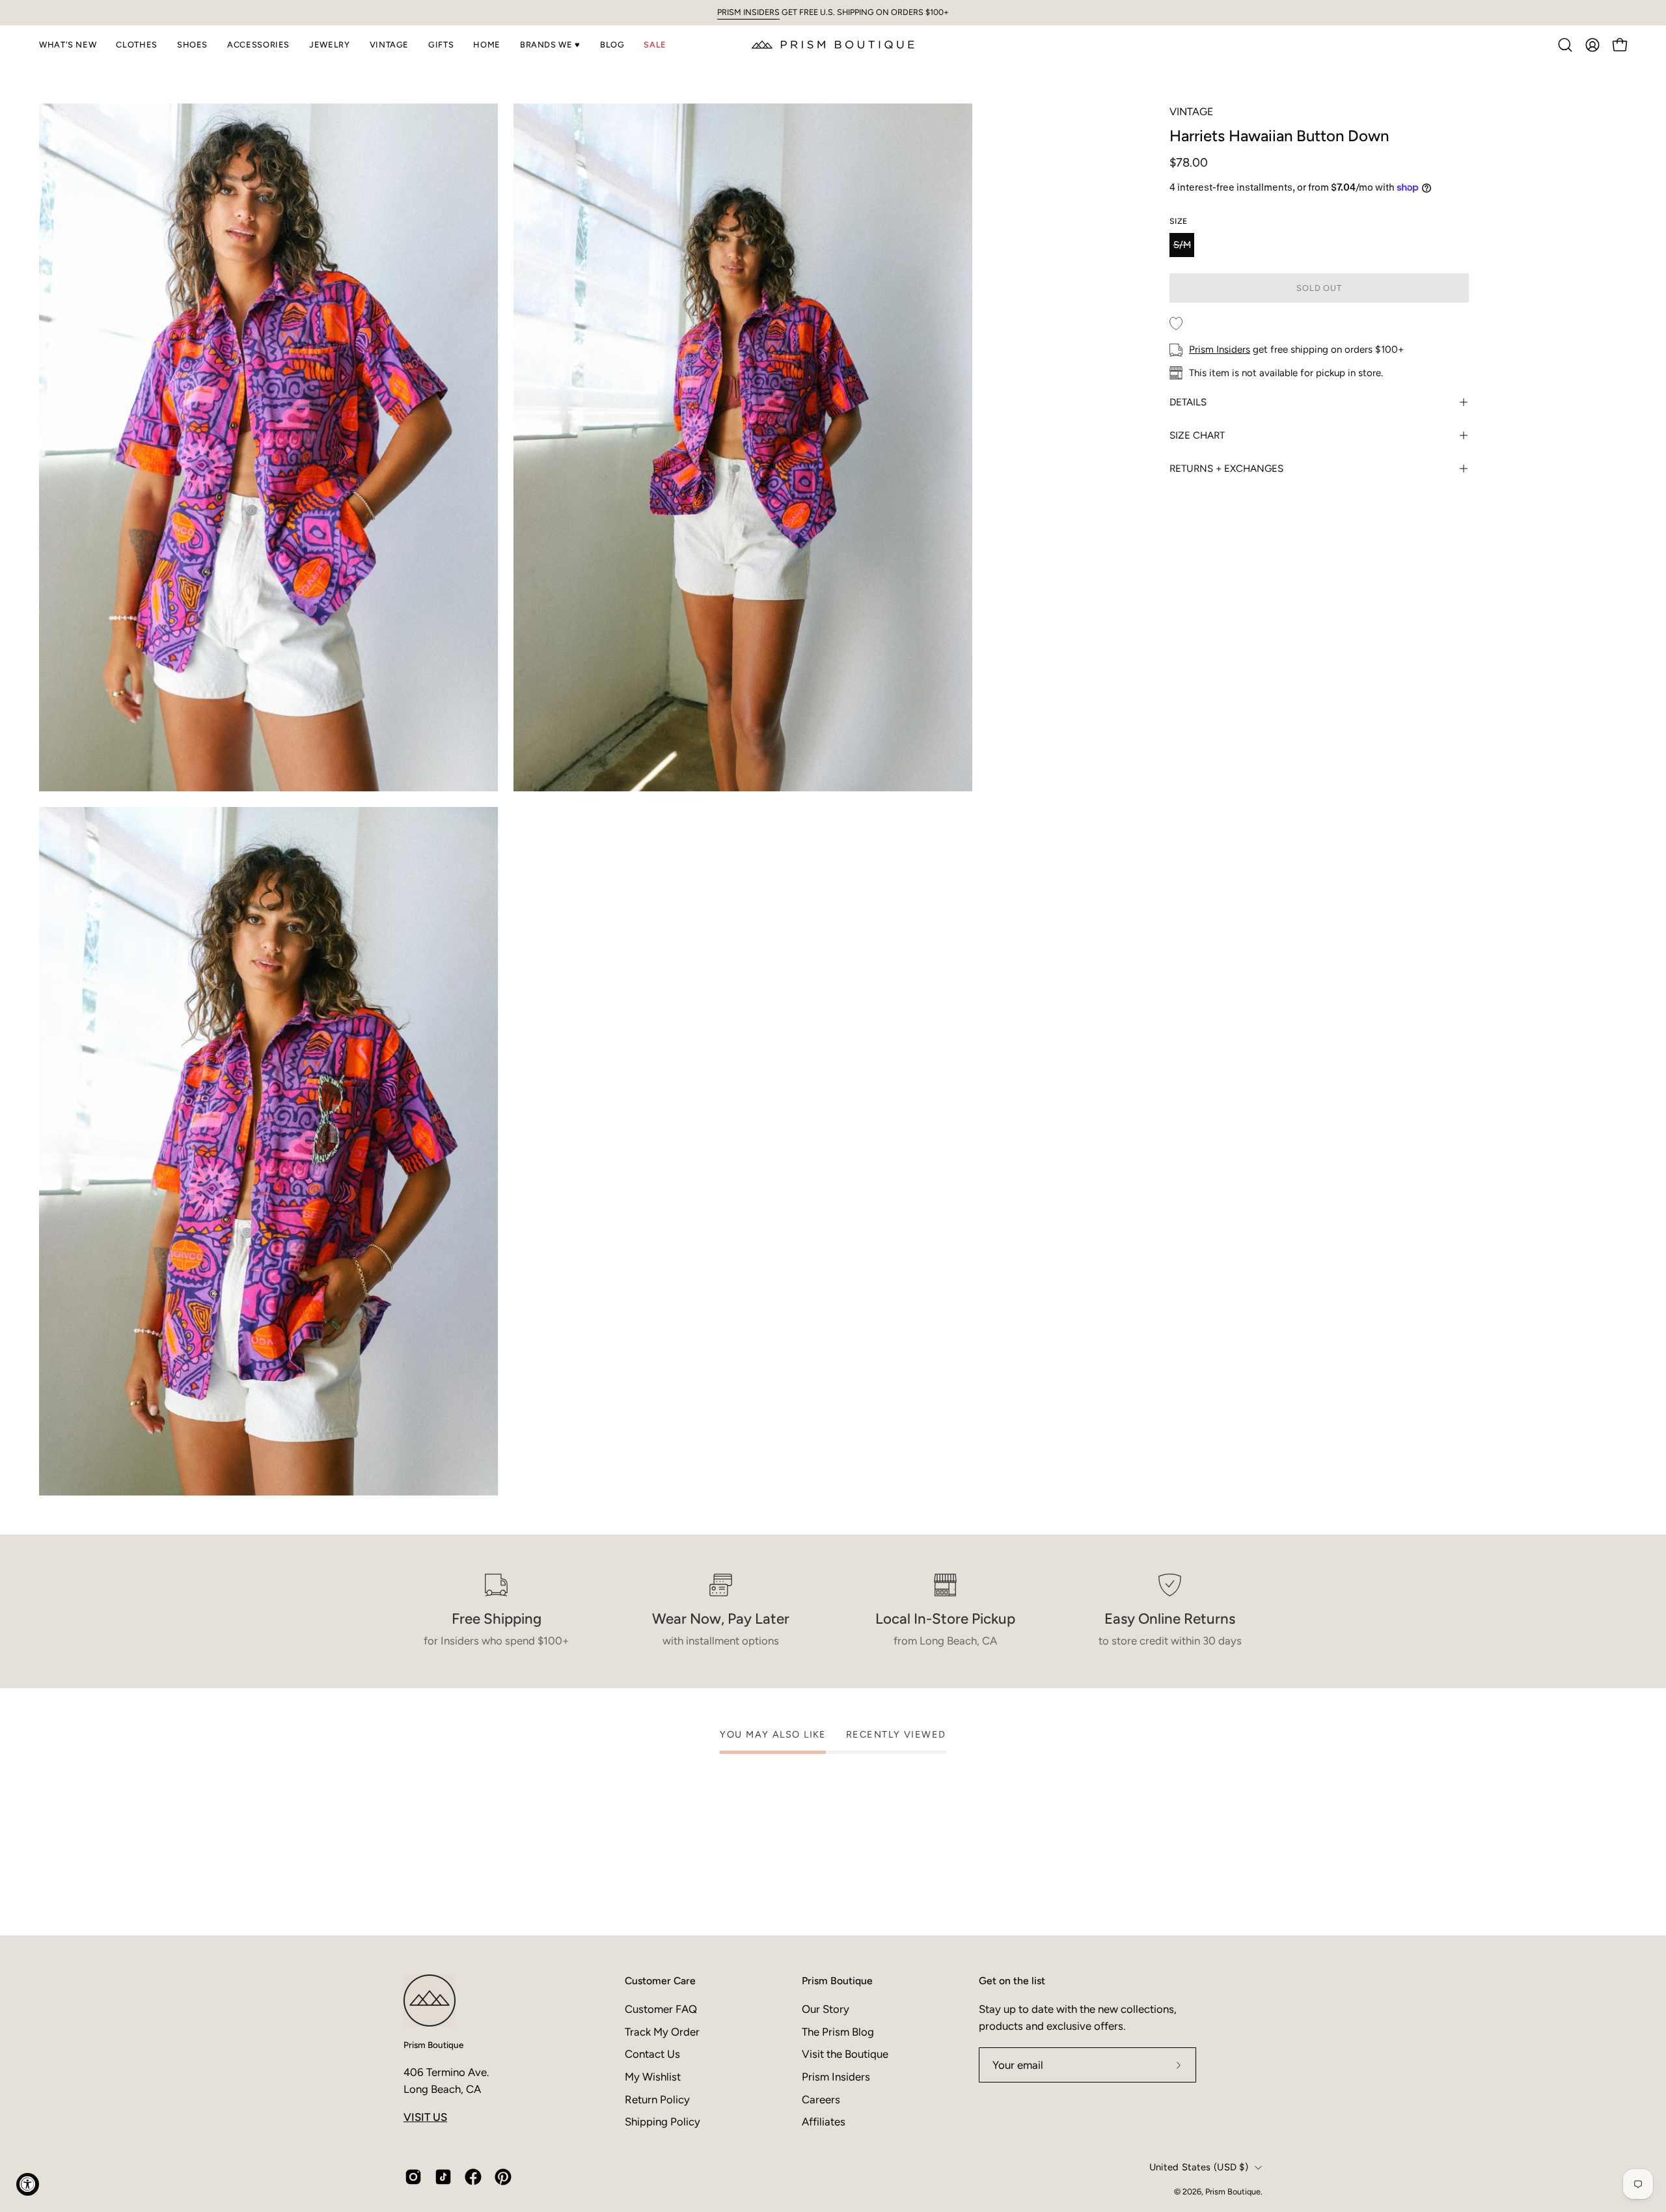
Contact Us (652, 2054)
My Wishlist (653, 2076)
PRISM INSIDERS (748, 12)
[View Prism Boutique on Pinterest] (503, 2177)
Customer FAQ (661, 2009)
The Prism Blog (838, 2031)
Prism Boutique (433, 2045)
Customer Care (660, 1981)
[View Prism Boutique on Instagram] (413, 2177)
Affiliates (824, 2122)
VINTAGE (1191, 112)
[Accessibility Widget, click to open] (28, 2184)
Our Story (826, 2009)
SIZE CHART (1197, 435)
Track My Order (662, 2031)
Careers (821, 2099)
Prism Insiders (1220, 349)
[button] (68, 45)
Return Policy (657, 2099)
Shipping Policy (662, 2122)
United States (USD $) (1199, 2167)
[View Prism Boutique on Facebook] (473, 2177)
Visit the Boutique (845, 2054)
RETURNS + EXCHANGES (1226, 469)
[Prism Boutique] (833, 45)
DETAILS (1188, 402)
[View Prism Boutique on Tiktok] (443, 2177)
